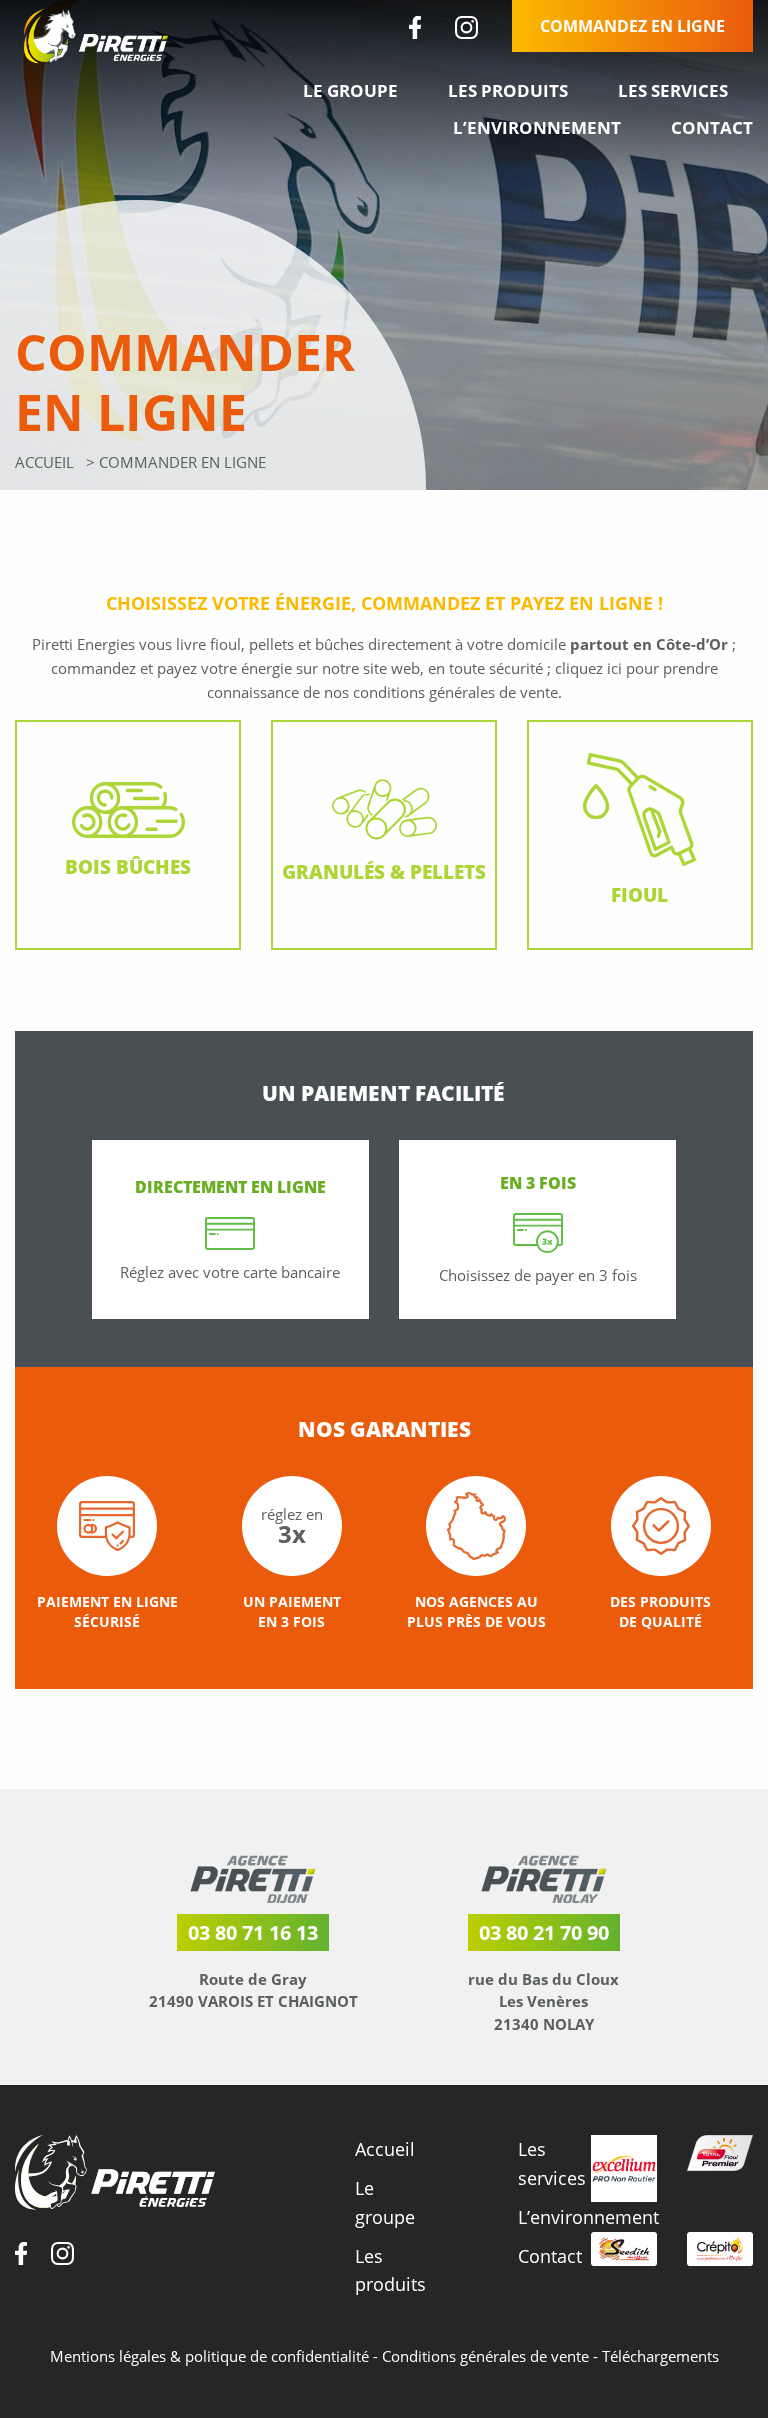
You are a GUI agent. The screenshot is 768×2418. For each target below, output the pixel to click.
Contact (712, 127)
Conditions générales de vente (487, 2356)
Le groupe (350, 90)
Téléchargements (660, 2356)
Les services (673, 90)
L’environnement (537, 127)
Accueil (44, 462)
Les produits (508, 90)
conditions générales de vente (455, 692)
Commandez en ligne (632, 26)
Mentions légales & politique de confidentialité (211, 2356)
